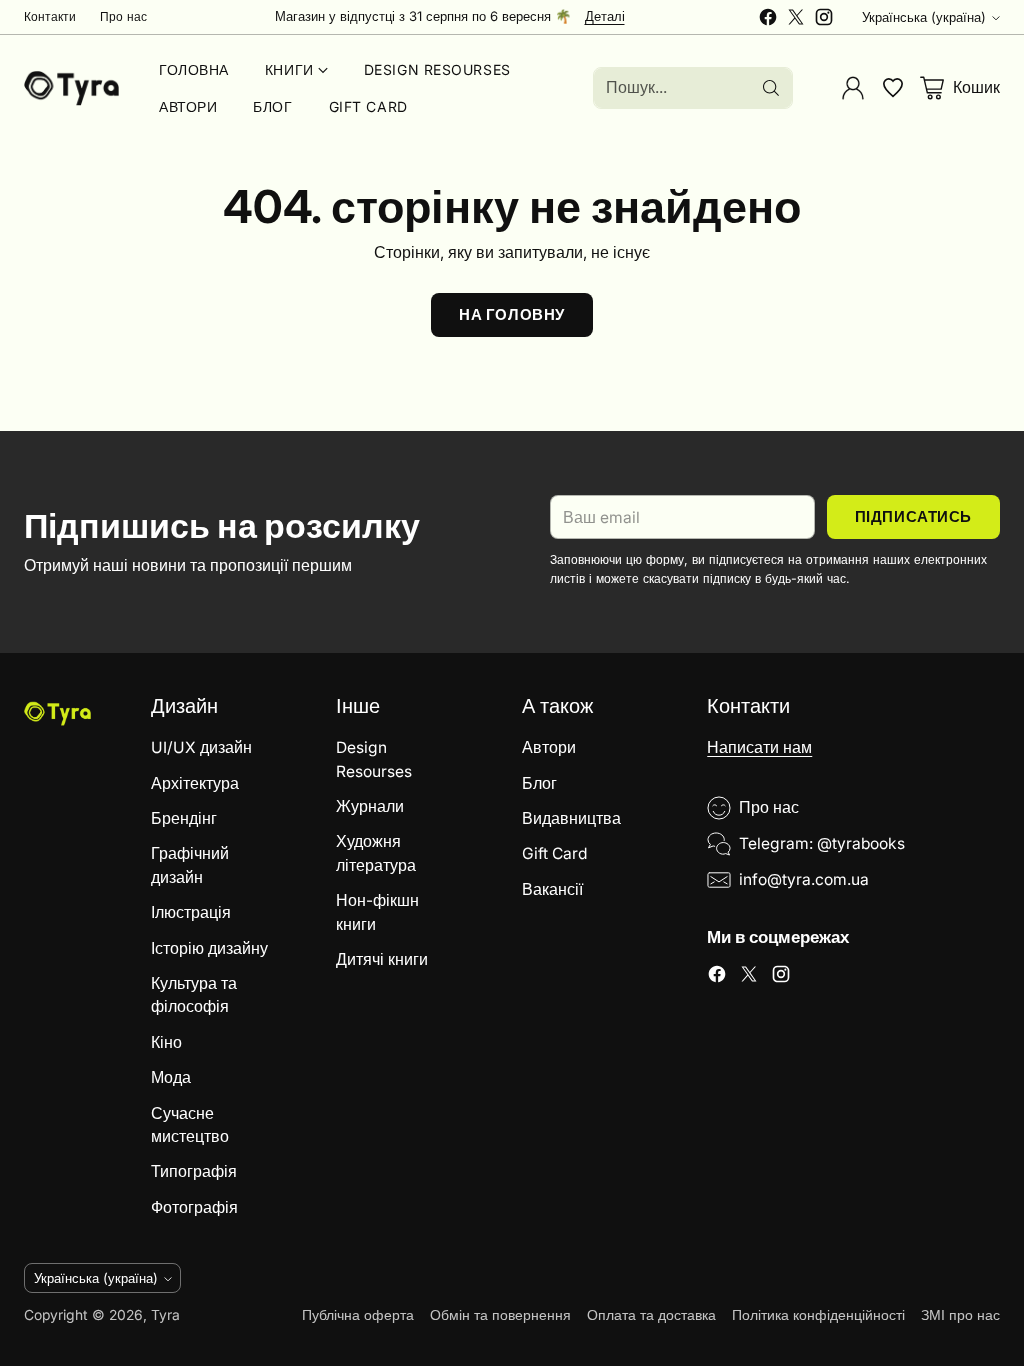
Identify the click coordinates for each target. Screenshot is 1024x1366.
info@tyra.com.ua (804, 879)
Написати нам (759, 747)
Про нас (769, 807)
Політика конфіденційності (818, 1315)
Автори (549, 747)
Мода (171, 1077)
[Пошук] (771, 88)
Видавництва (571, 818)
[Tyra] (71, 88)
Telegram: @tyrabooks (822, 843)
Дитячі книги (382, 959)
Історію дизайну (209, 948)
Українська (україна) (924, 17)
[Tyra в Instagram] (824, 20)
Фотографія (194, 1207)
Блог (539, 783)
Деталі (605, 17)
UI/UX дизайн (201, 747)
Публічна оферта (358, 1315)
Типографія (194, 1171)
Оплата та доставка (651, 1315)
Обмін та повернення (500, 1315)
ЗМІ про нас (960, 1315)
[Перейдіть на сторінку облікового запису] (853, 88)
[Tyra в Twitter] (796, 20)
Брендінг (184, 818)
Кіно (166, 1042)
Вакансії (552, 889)
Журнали (370, 806)
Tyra (165, 1315)
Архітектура (195, 783)
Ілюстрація (191, 912)
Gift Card (554, 853)
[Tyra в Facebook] (768, 20)
